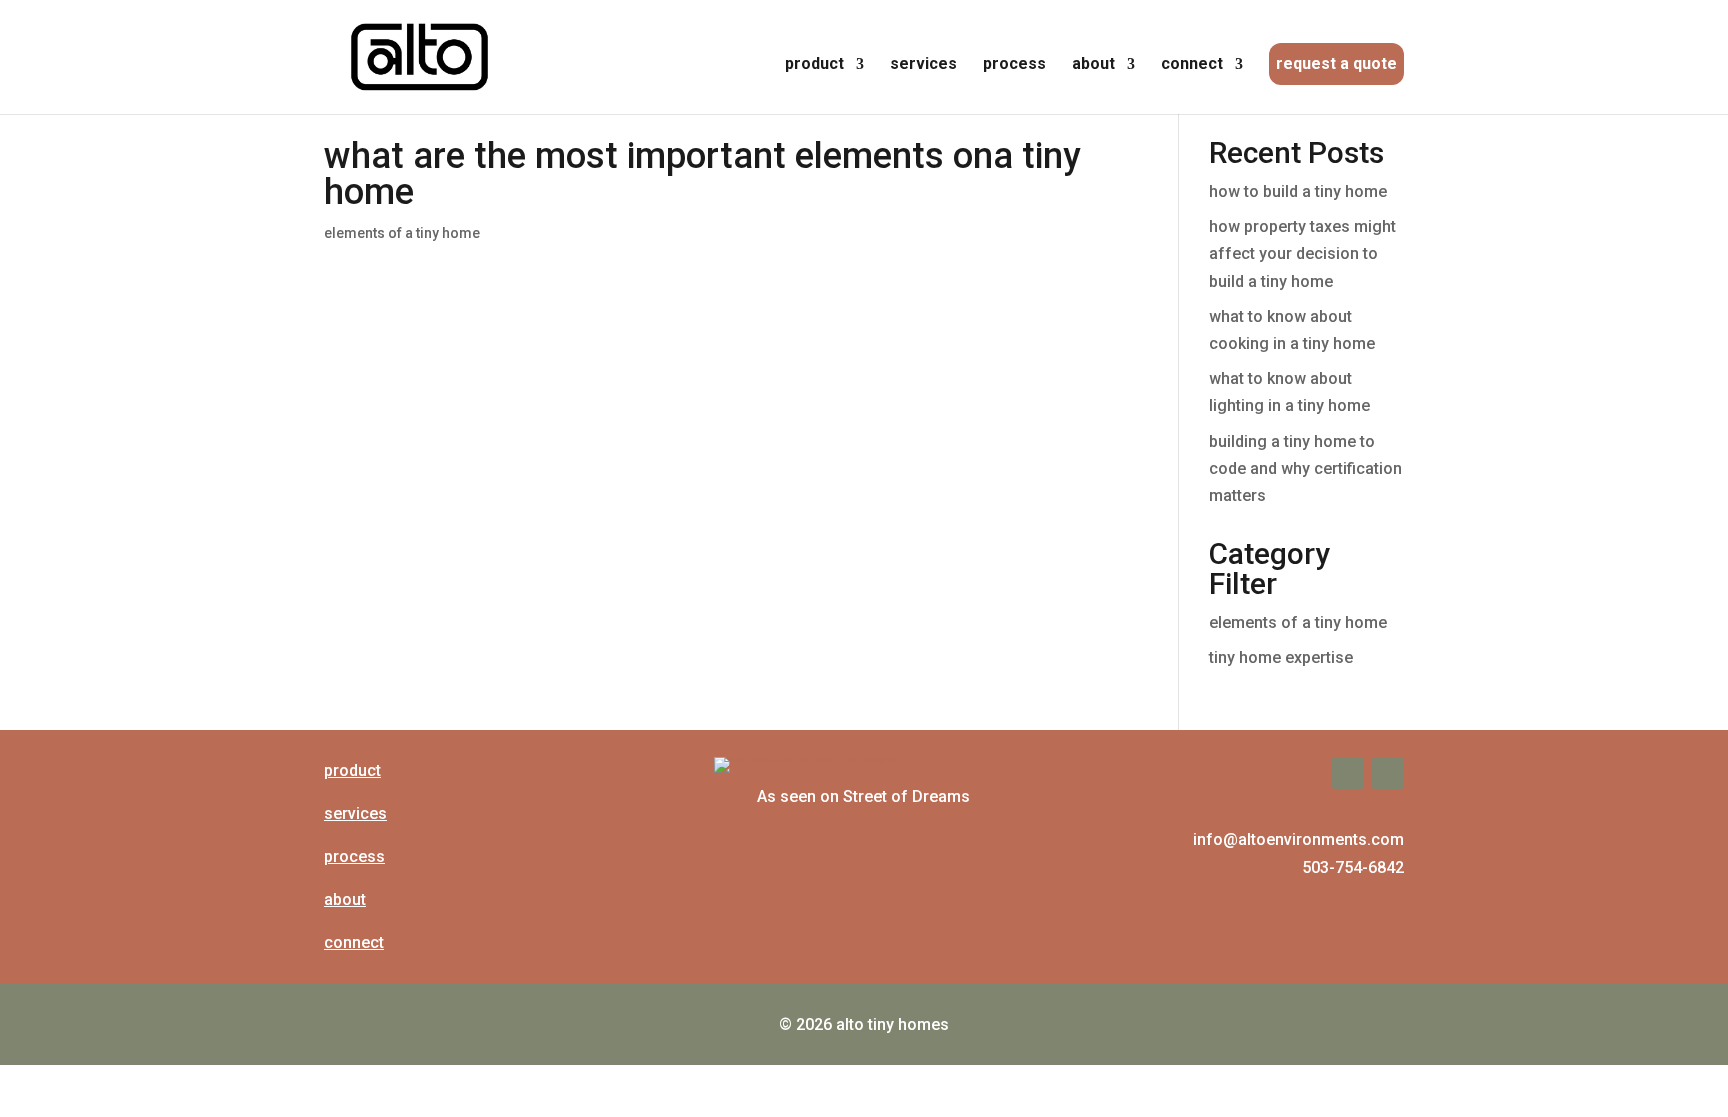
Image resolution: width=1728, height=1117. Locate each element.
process (1014, 65)
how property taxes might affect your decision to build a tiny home (1302, 253)
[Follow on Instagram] (1348, 773)
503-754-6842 (1353, 867)
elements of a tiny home (402, 233)
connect (1192, 65)
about (1093, 65)
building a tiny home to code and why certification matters (1305, 468)
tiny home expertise (1281, 657)
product (814, 65)
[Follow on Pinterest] (1388, 773)
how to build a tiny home (1298, 191)
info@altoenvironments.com (1298, 839)
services (923, 65)
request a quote (1336, 63)
